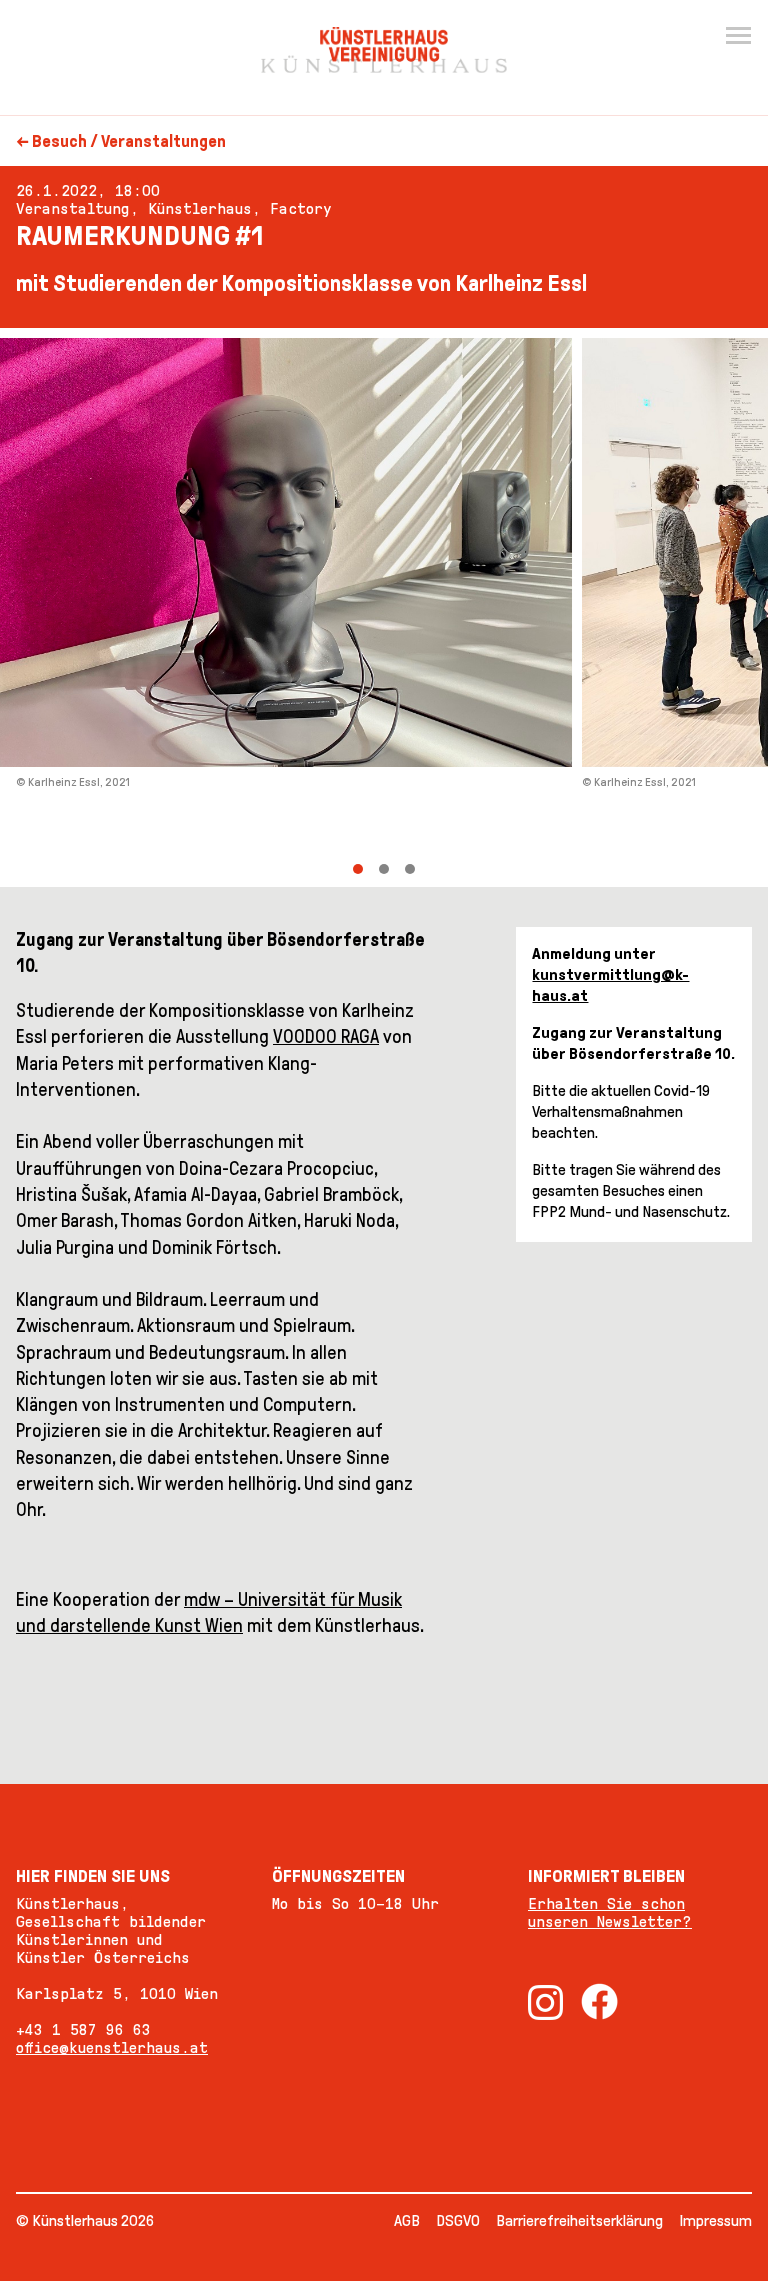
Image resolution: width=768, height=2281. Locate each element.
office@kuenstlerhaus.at (112, 2047)
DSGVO (458, 2220)
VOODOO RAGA (326, 1037)
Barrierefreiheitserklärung (579, 2220)
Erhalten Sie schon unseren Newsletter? (610, 1912)
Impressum (715, 2220)
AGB (407, 2220)
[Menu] (738, 36)
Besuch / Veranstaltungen (129, 141)
